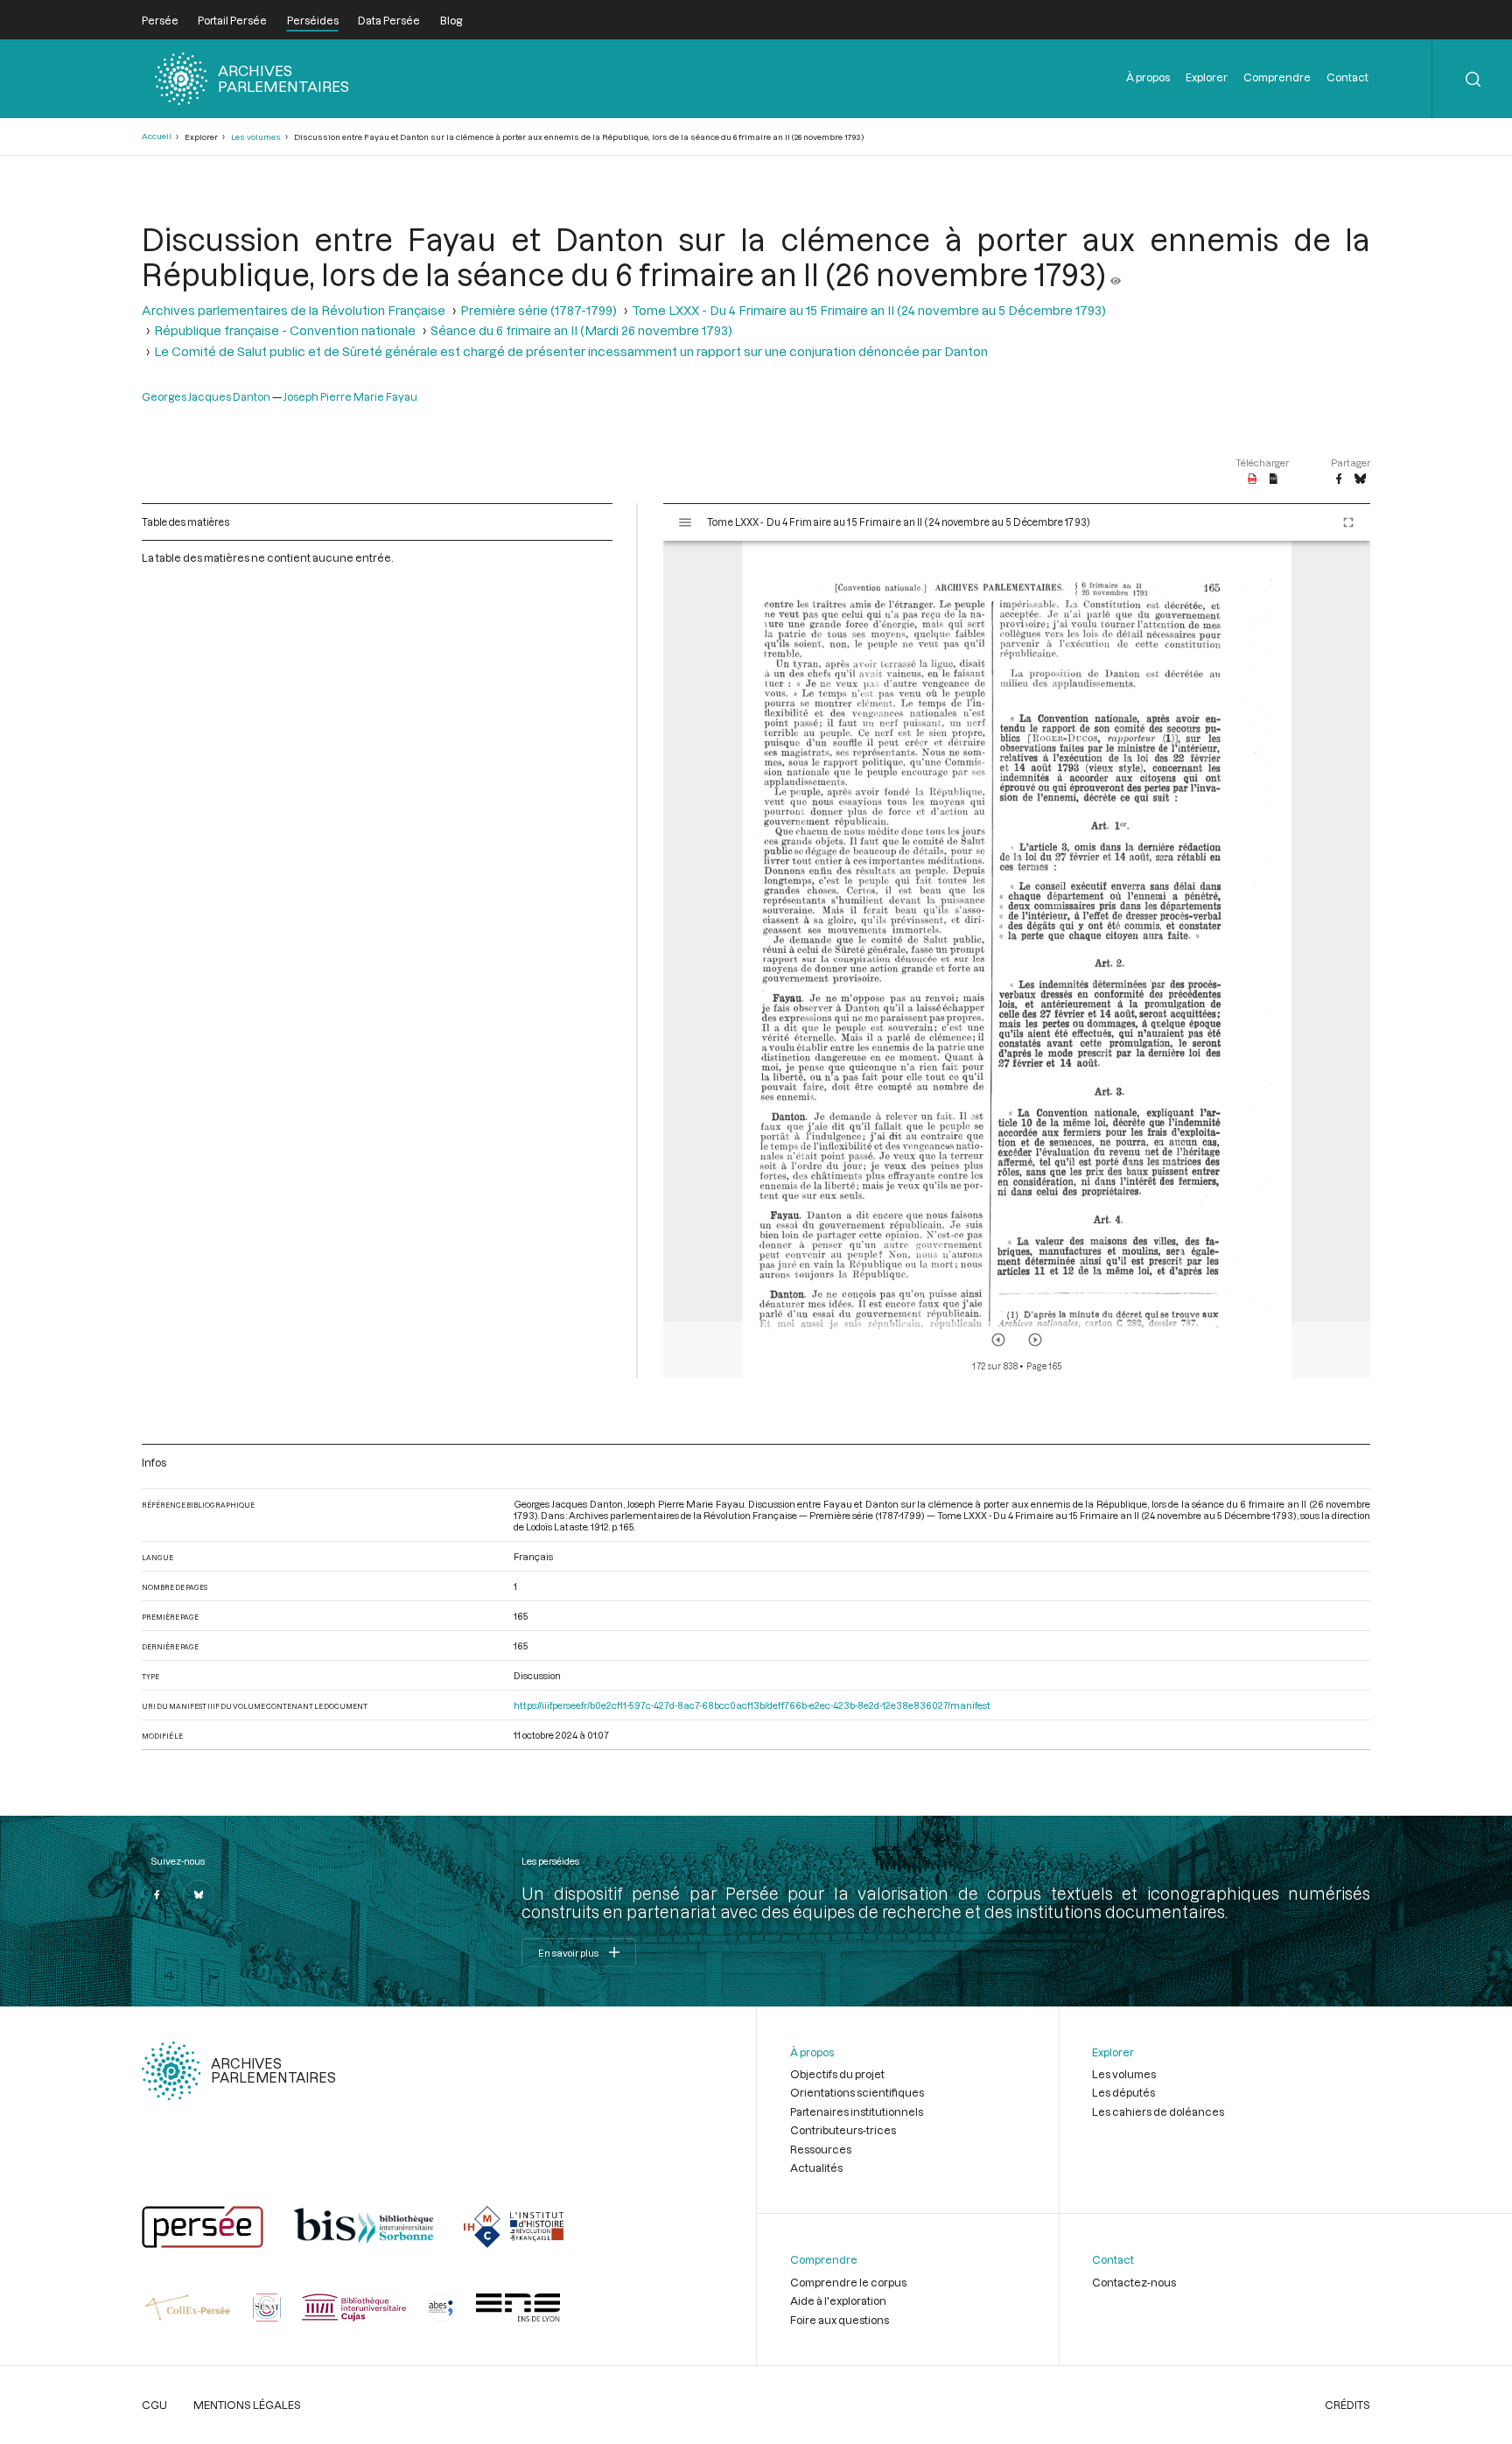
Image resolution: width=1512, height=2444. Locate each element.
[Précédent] (998, 1340)
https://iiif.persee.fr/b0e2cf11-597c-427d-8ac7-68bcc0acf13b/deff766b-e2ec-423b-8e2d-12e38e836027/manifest (752, 1705)
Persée (160, 20)
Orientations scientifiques (857, 2092)
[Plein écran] (1348, 522)
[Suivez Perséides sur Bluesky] (199, 1895)
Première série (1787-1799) (539, 310)
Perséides (313, 20)
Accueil (157, 136)
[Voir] (1116, 274)
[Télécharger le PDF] (1253, 480)
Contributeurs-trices (843, 2130)
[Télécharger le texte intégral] (1274, 480)
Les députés (1123, 2092)
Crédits (1347, 2405)
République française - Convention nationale (285, 330)
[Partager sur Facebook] (1339, 480)
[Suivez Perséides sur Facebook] (157, 1895)
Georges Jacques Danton (206, 396)
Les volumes (256, 137)
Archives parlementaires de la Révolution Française (294, 310)
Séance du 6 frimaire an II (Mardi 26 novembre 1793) (581, 330)
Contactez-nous (1134, 2282)
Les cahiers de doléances (1158, 2111)
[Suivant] (1035, 1340)
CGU (154, 2405)
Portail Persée (232, 20)
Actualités (816, 2167)
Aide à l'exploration (838, 2300)
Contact (1347, 77)
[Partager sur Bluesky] (1360, 480)
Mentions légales (247, 2405)
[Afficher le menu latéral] (685, 522)
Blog (451, 20)
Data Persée (389, 20)
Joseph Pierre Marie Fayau (350, 396)
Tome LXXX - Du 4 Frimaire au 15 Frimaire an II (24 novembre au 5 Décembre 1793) (869, 310)
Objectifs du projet (837, 2074)
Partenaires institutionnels (857, 2111)
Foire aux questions (840, 2320)
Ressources (821, 2149)
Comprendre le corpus (848, 2282)
